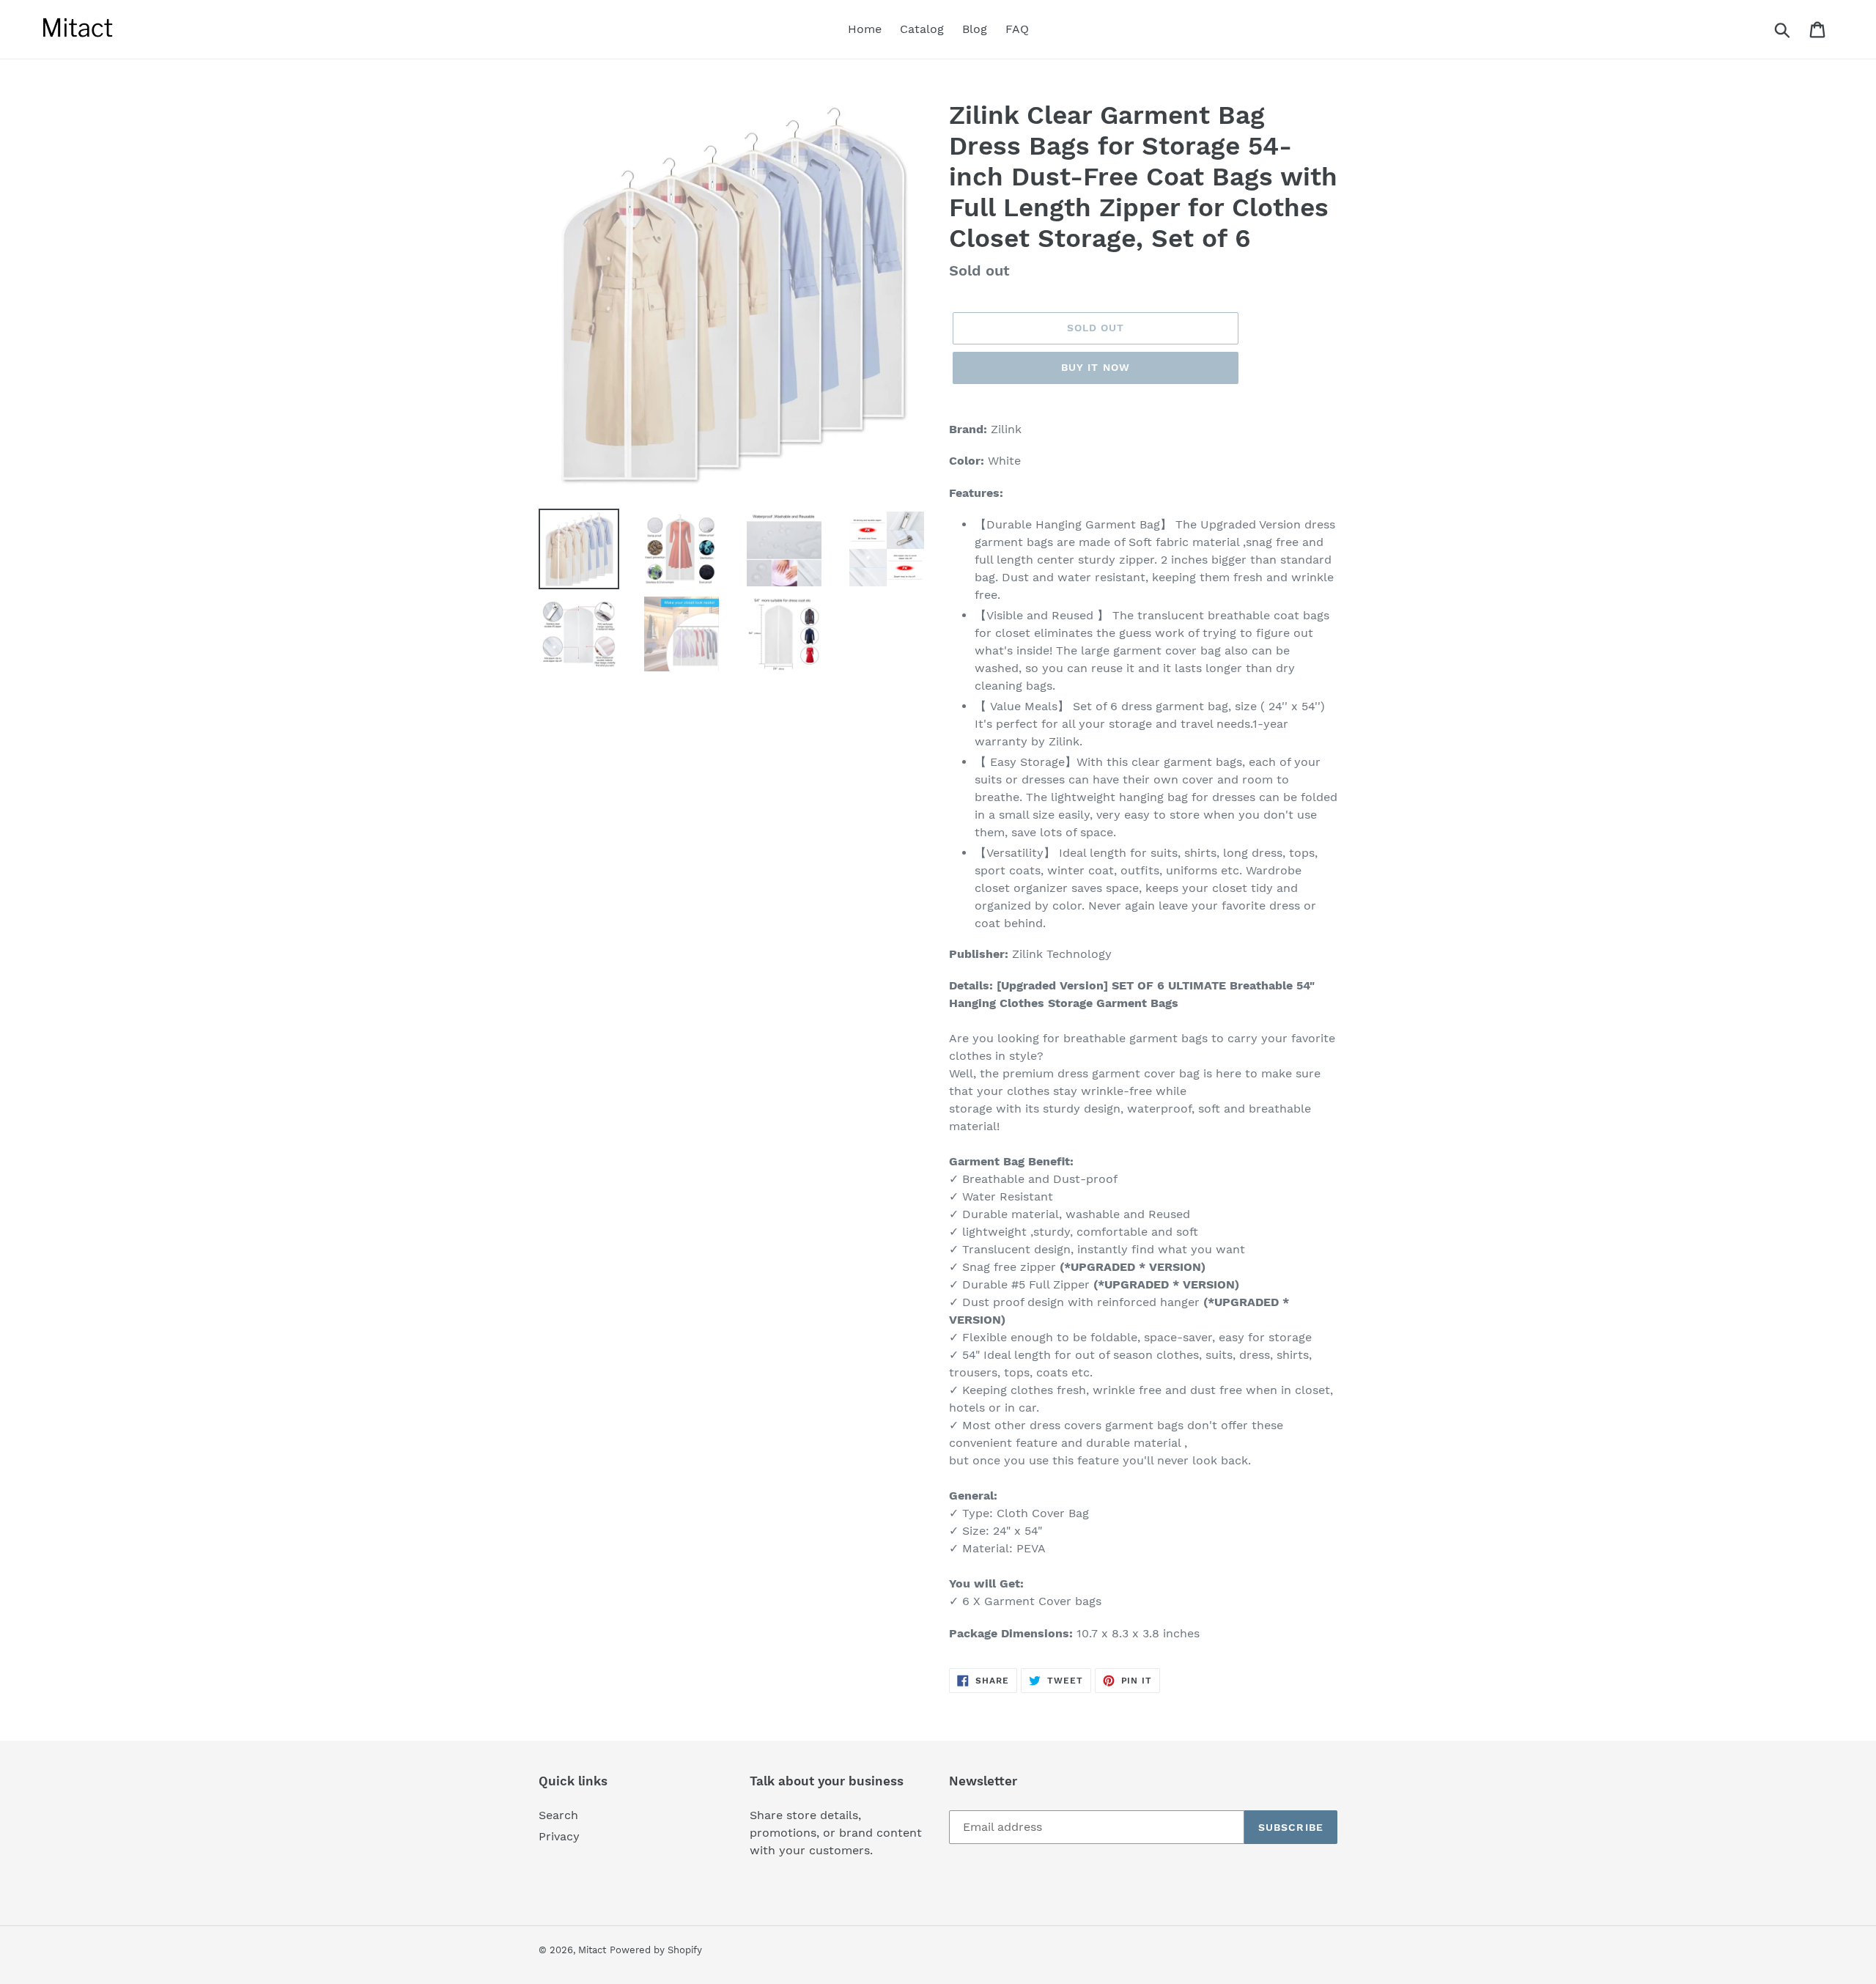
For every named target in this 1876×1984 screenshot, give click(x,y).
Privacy (559, 1836)
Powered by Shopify (656, 1950)
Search (558, 1815)
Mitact (592, 1950)
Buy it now (1096, 367)
